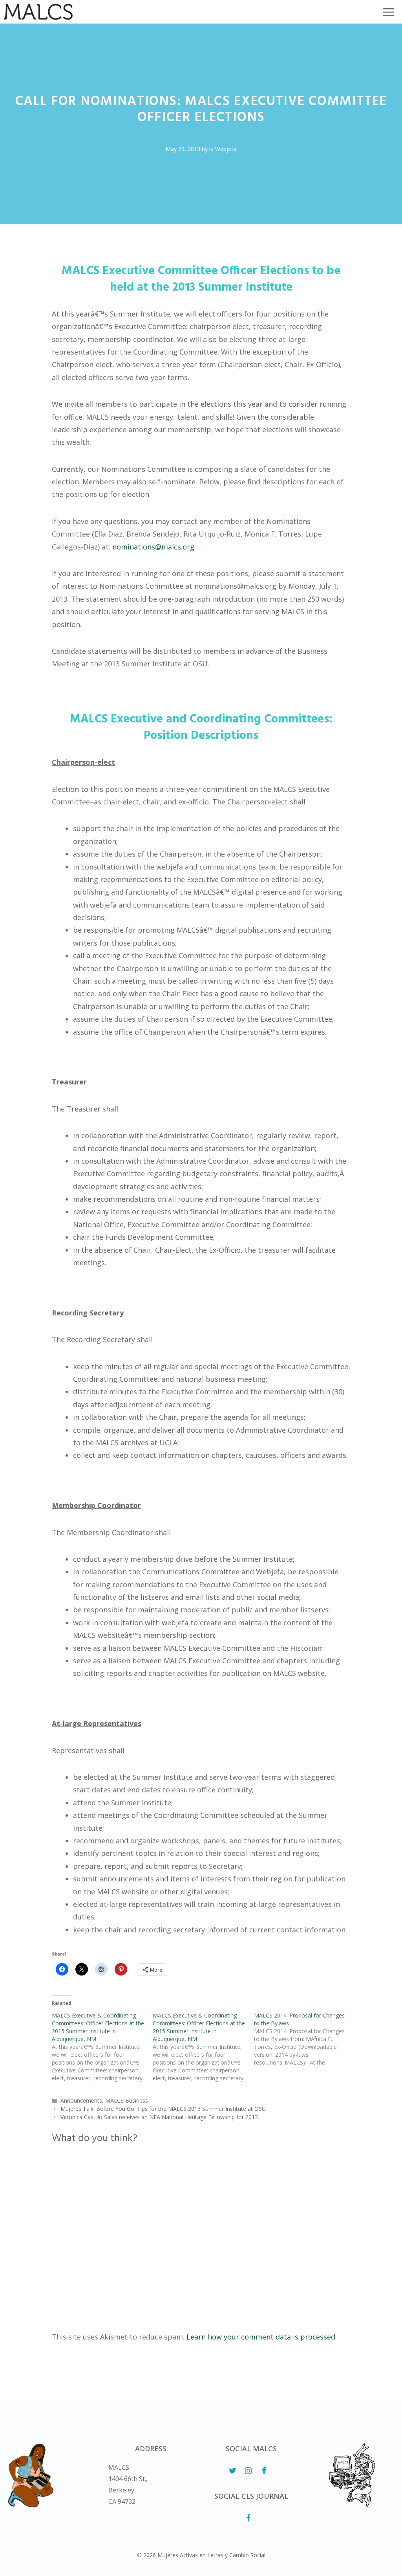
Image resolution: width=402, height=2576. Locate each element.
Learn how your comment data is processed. (262, 2337)
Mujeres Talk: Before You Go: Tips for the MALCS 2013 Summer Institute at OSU (163, 2109)
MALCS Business (127, 2100)
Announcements (81, 2100)
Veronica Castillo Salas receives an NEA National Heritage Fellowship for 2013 (159, 2117)
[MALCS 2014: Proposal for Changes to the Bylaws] (304, 2039)
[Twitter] (232, 2471)
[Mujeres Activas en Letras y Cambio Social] (38, 12)
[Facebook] (264, 2471)
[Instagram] (248, 2471)
